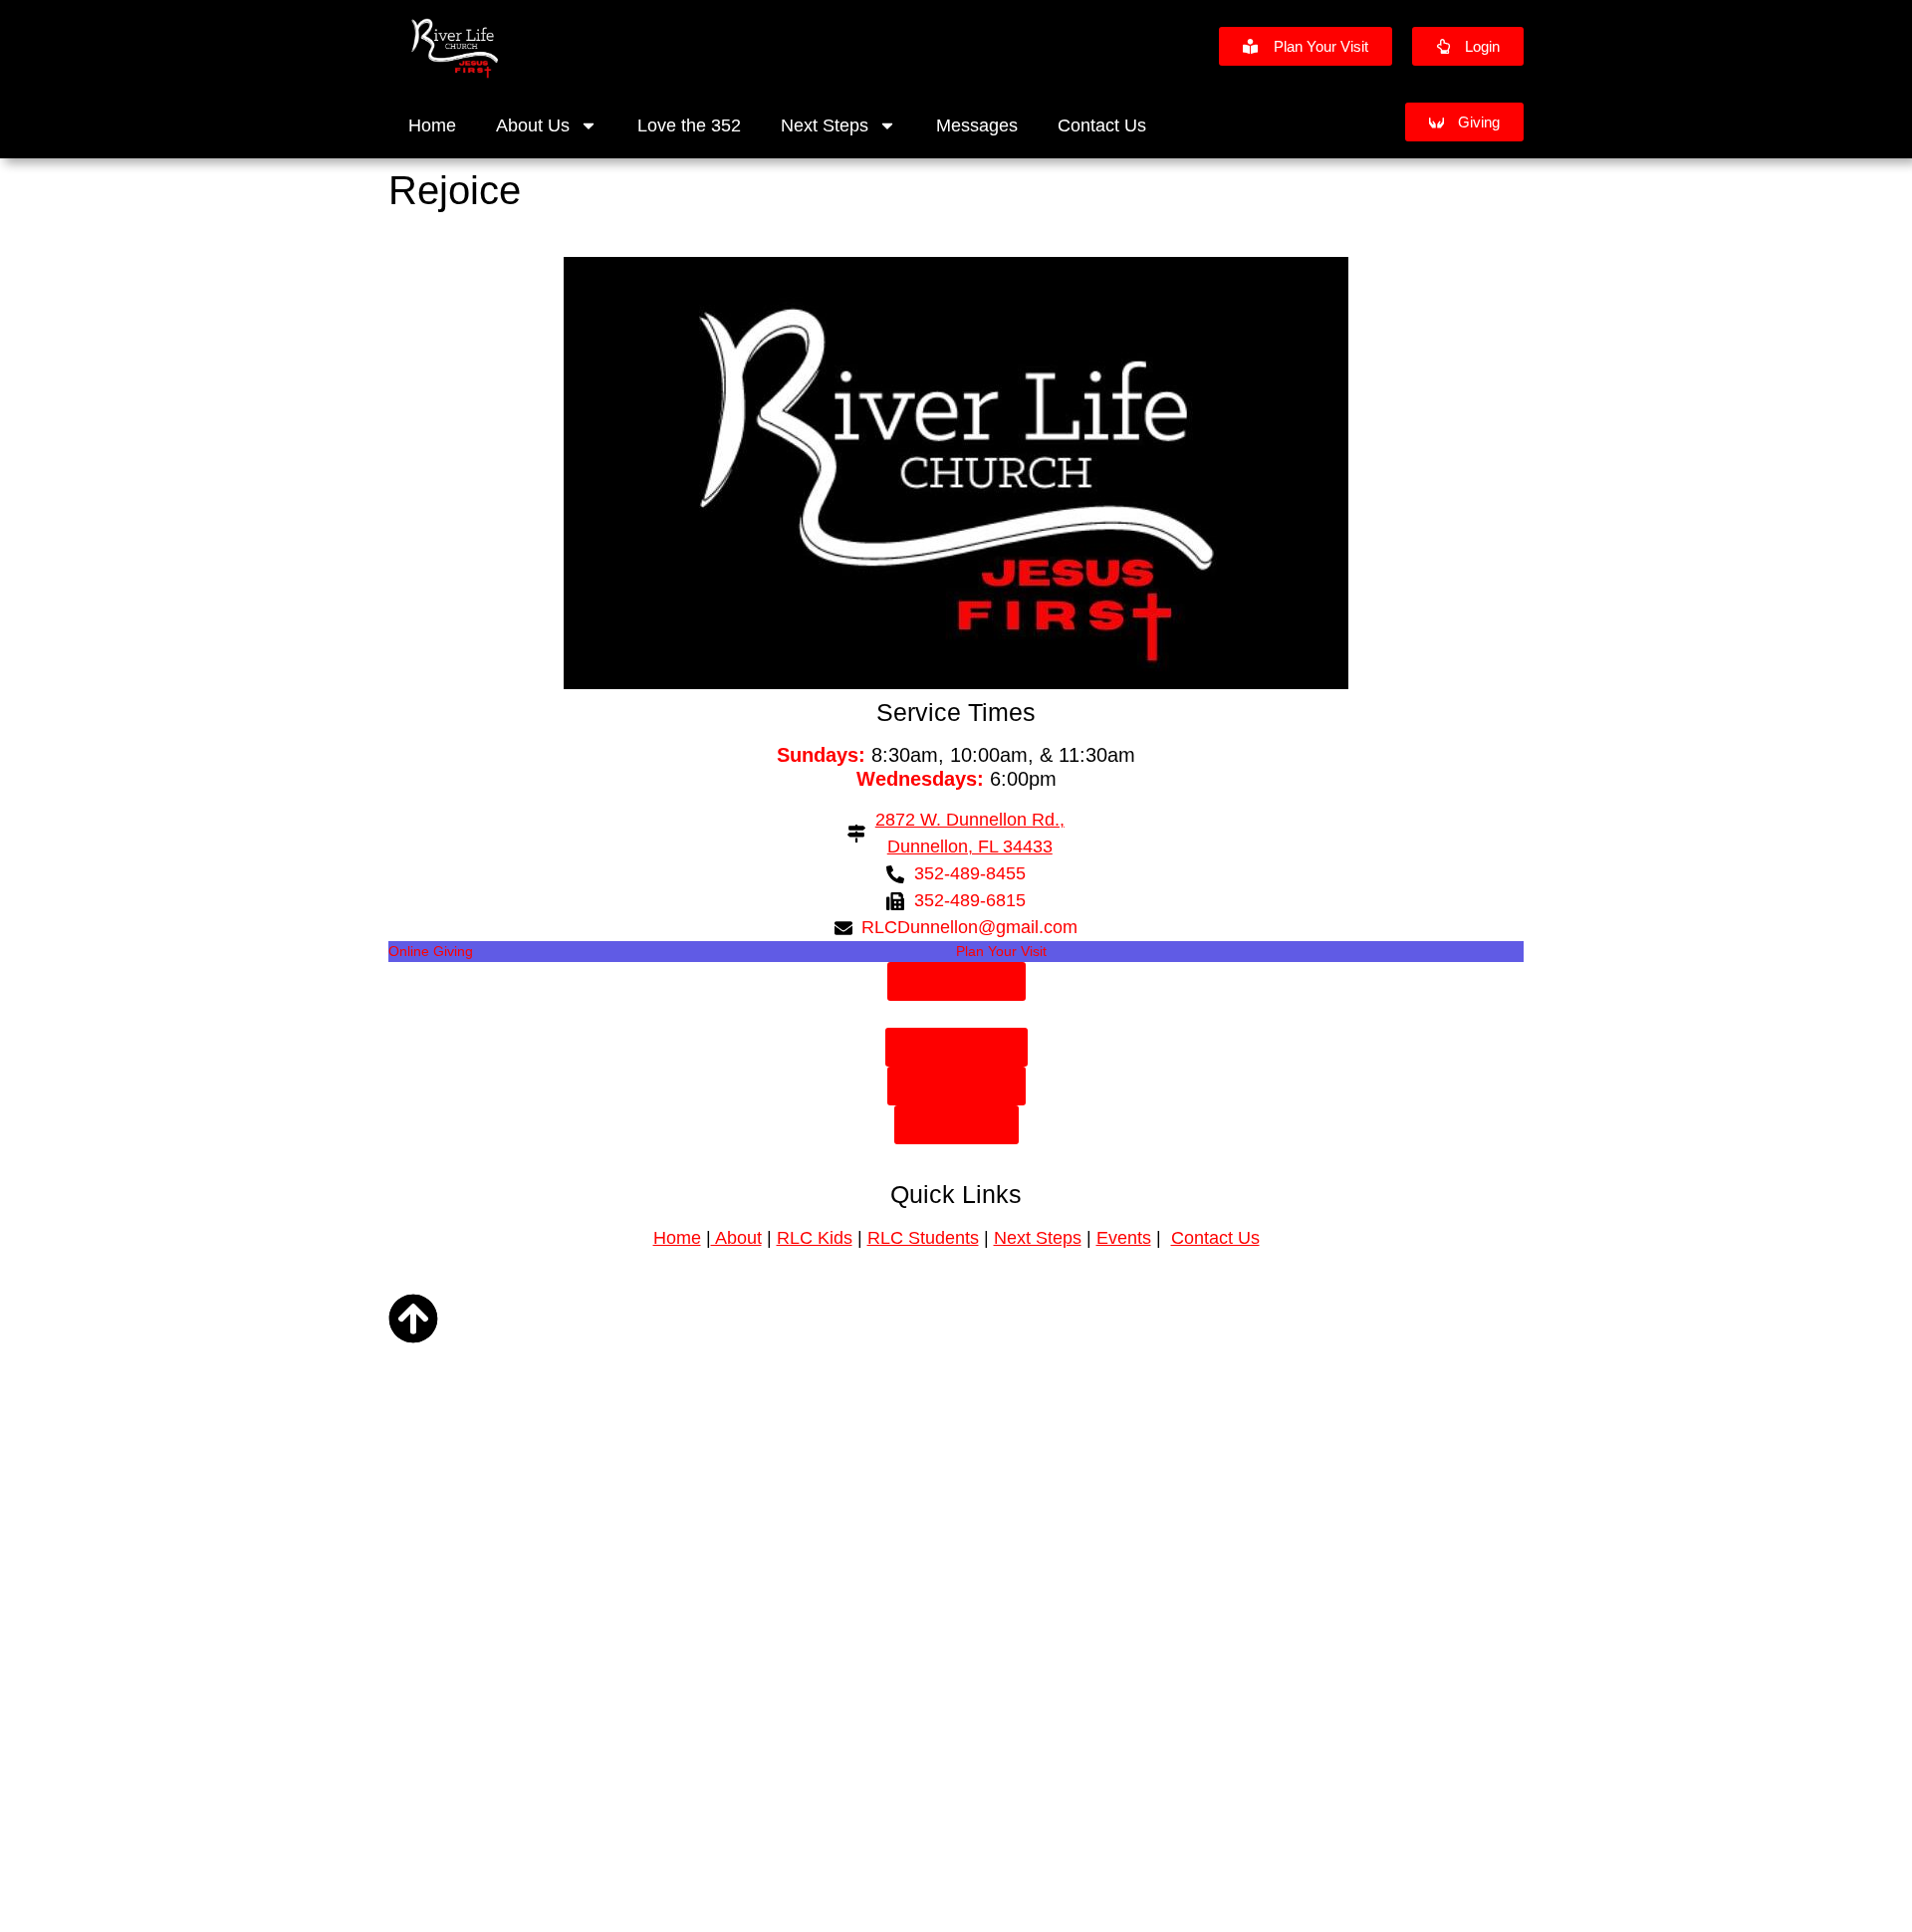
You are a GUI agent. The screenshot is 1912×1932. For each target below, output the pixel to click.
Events (1124, 1238)
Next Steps (825, 125)
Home (432, 125)
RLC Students (923, 1238)
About (736, 1238)
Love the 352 (689, 125)
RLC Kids (815, 1238)
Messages (977, 125)
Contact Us (1102, 125)
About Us (533, 125)
